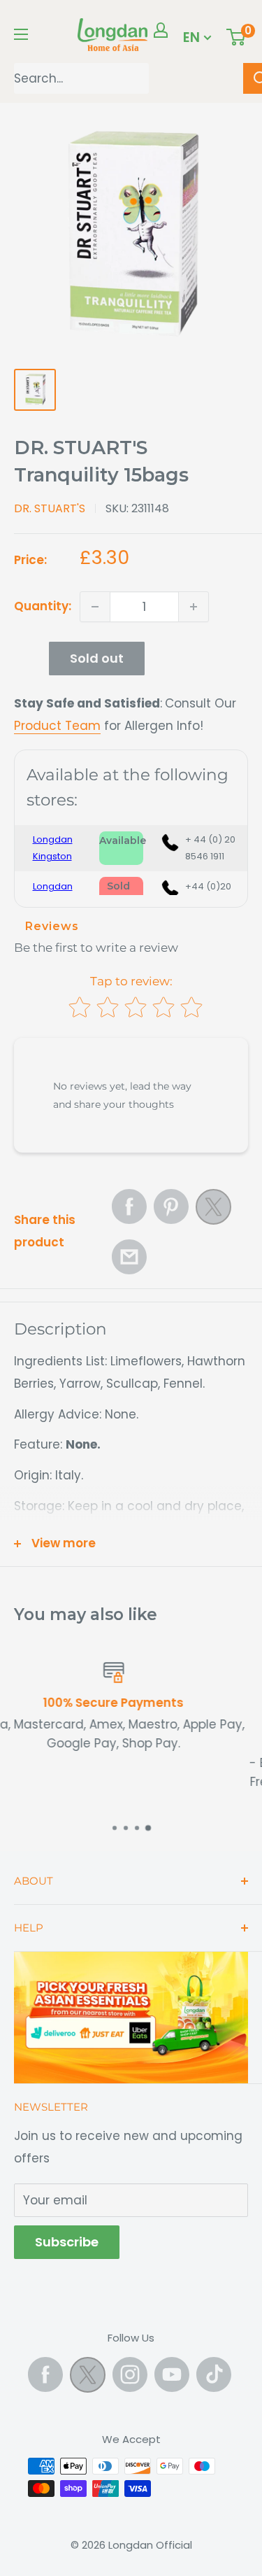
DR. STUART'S (50, 508)
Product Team (57, 726)
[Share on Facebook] (129, 1206)
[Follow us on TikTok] (214, 2374)
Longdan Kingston (53, 848)
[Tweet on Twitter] (213, 1211)
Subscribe (67, 2242)
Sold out (97, 658)
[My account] (161, 30)
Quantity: (43, 606)
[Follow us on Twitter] (88, 2378)
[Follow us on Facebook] (45, 2374)
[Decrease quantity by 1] (95, 607)
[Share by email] (129, 1257)
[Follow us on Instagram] (130, 2374)
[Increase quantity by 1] (194, 607)
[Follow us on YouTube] (172, 2374)
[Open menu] (21, 34)
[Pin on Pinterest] (171, 1206)
